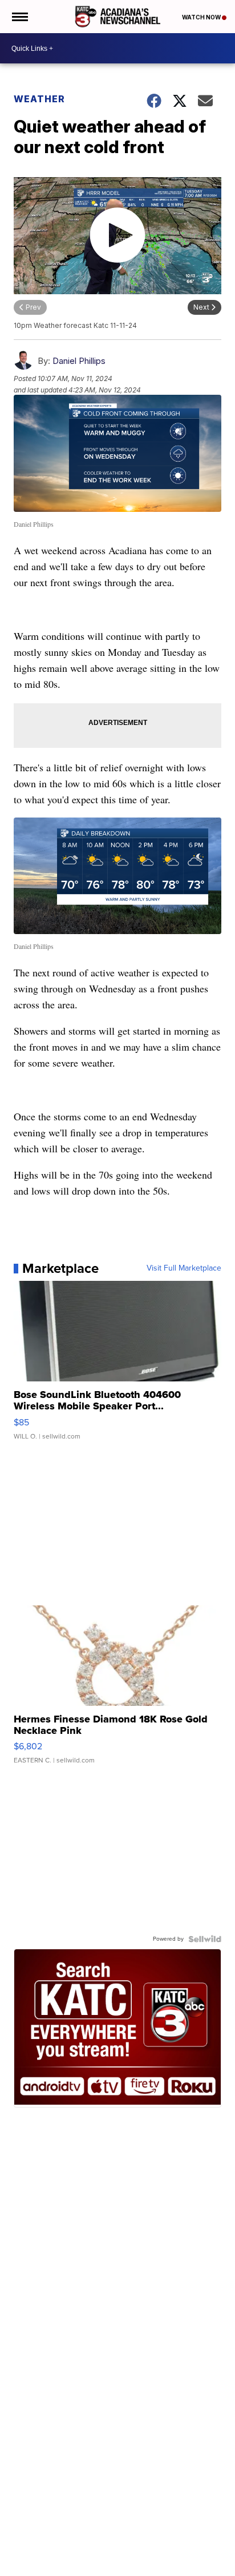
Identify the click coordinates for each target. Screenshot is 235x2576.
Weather (39, 99)
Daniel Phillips (79, 361)
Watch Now (202, 17)
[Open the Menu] (19, 17)
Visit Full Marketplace (184, 1268)
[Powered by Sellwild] (205, 1939)
